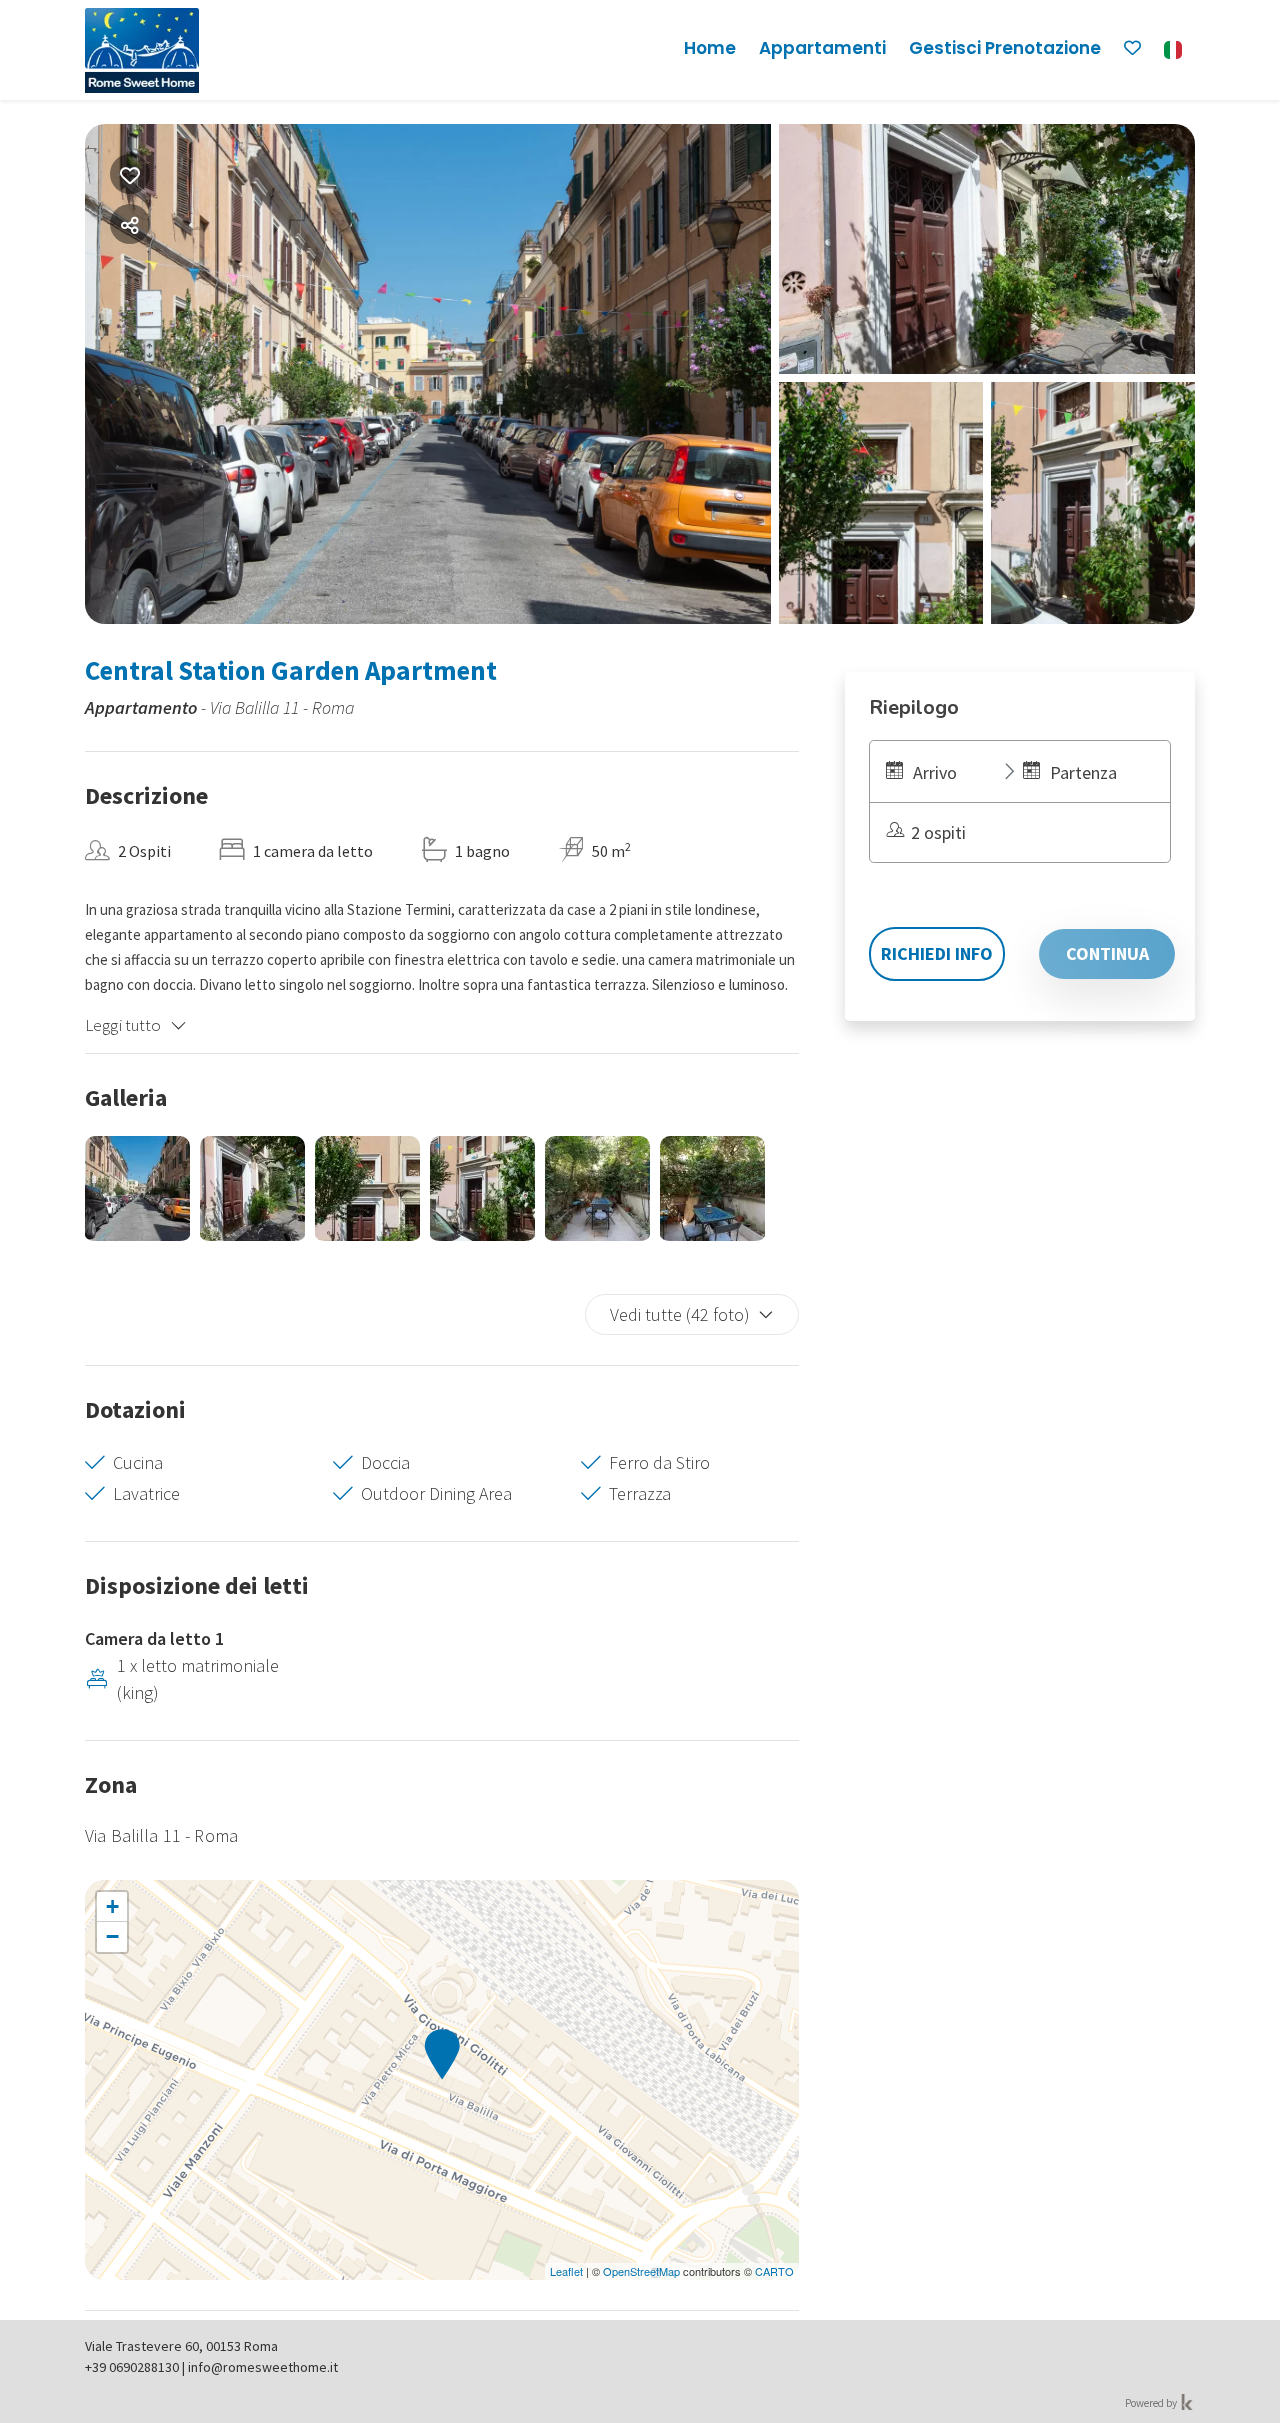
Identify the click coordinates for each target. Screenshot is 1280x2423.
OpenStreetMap (641, 2271)
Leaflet (566, 2271)
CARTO (774, 2271)
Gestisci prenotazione (1005, 48)
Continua (1107, 953)
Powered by (1152, 2403)
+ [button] (112, 1906)
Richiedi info (937, 953)
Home (710, 48)
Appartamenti (822, 48)
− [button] (112, 1936)
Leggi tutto (123, 1025)
